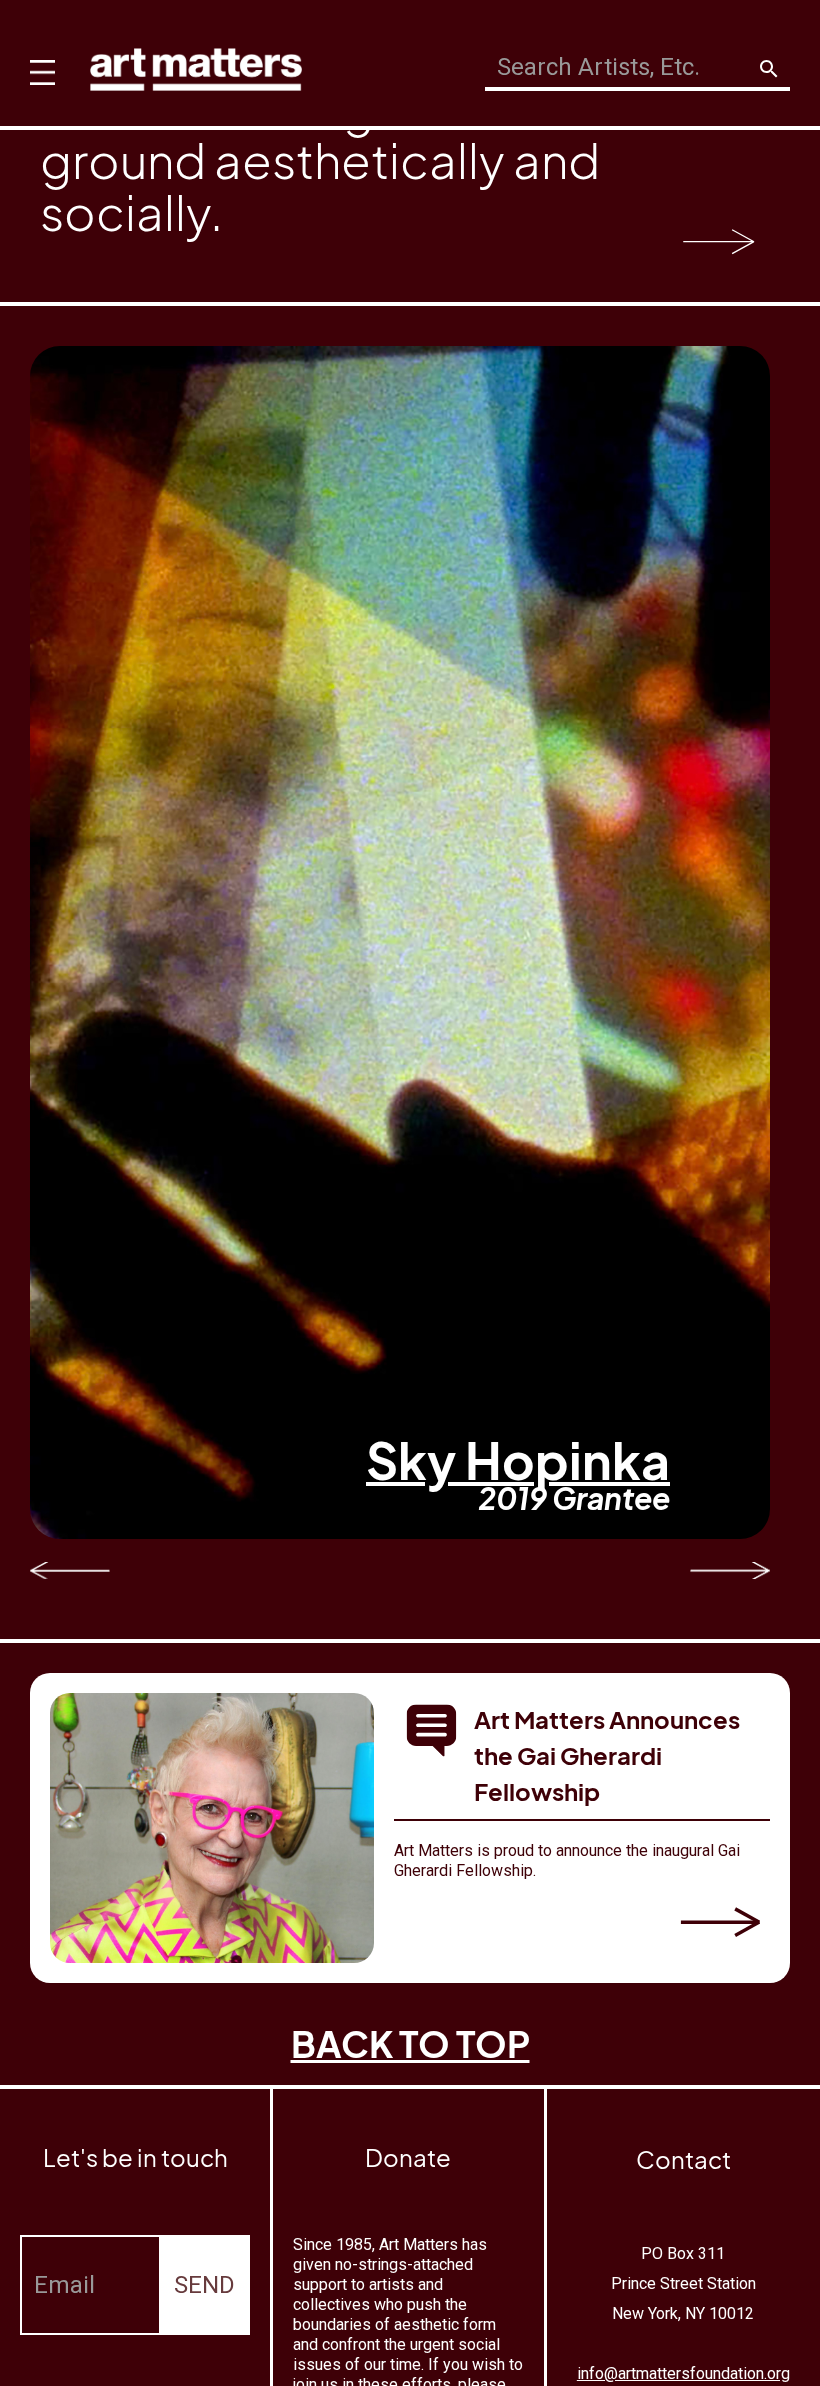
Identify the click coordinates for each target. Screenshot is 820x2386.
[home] (196, 64)
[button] (37, 60)
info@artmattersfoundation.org (683, 2373)
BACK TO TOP (410, 2043)
